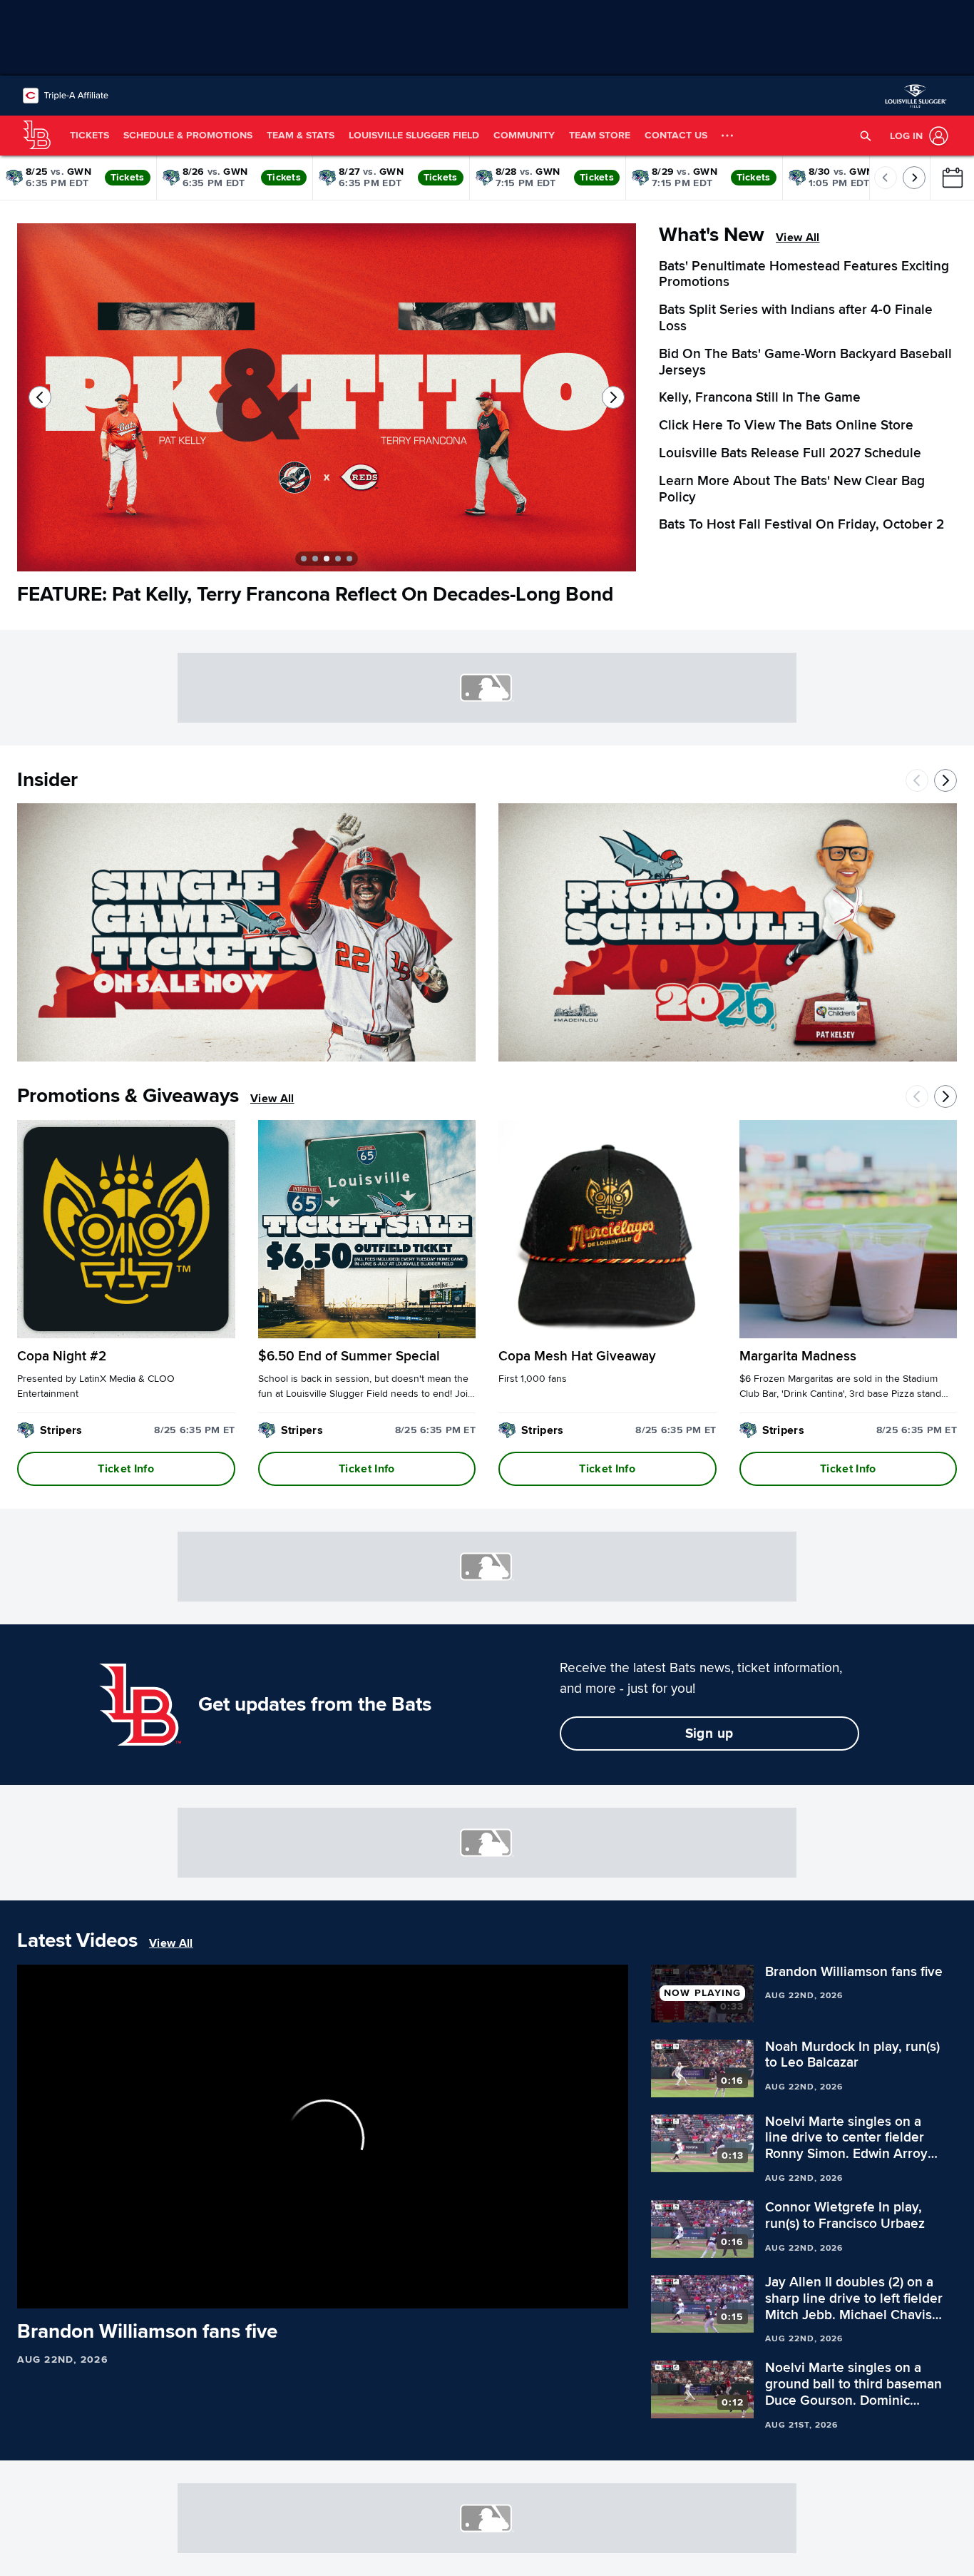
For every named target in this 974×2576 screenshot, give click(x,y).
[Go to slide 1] (304, 559)
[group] (323, 2137)
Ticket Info (126, 1469)
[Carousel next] (613, 397)
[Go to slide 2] (315, 559)
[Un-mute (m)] (113, 2291)
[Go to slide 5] (349, 559)
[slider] (323, 2273)
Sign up (709, 1734)
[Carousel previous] (40, 397)
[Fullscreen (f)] (610, 2291)
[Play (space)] (59, 2291)
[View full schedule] (952, 178)
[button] (866, 136)
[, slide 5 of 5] (327, 403)
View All (798, 238)
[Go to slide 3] (327, 559)
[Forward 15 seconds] (83, 2291)
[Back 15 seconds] (34, 2291)
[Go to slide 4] (338, 559)
